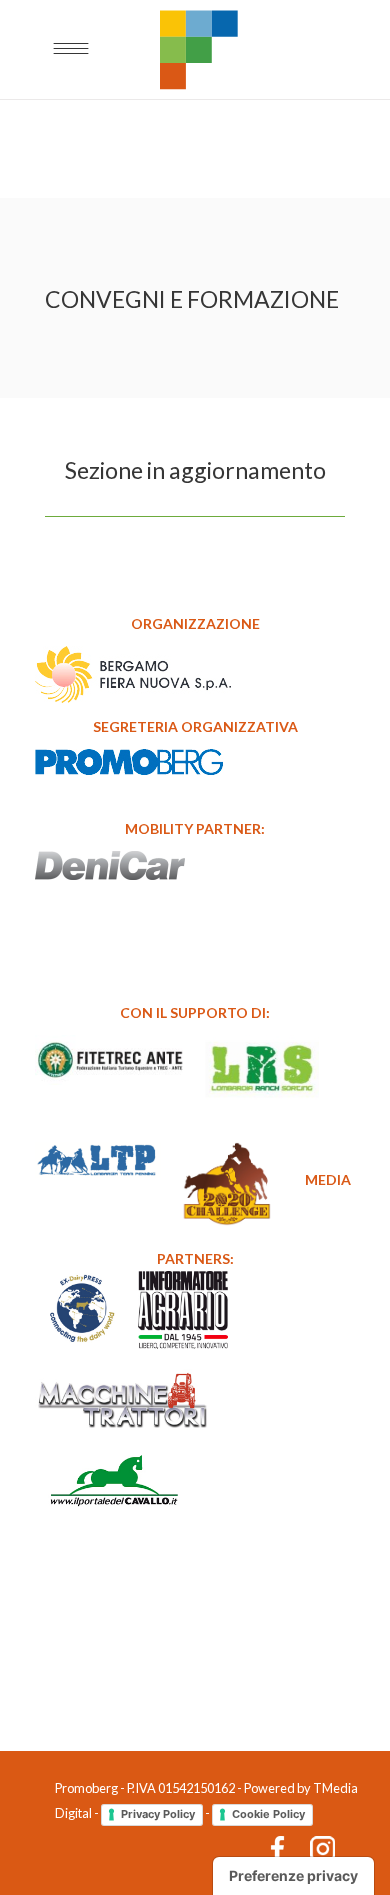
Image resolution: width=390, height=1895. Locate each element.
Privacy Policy (158, 1814)
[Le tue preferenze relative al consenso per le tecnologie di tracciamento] (293, 1876)
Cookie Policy (268, 1814)
